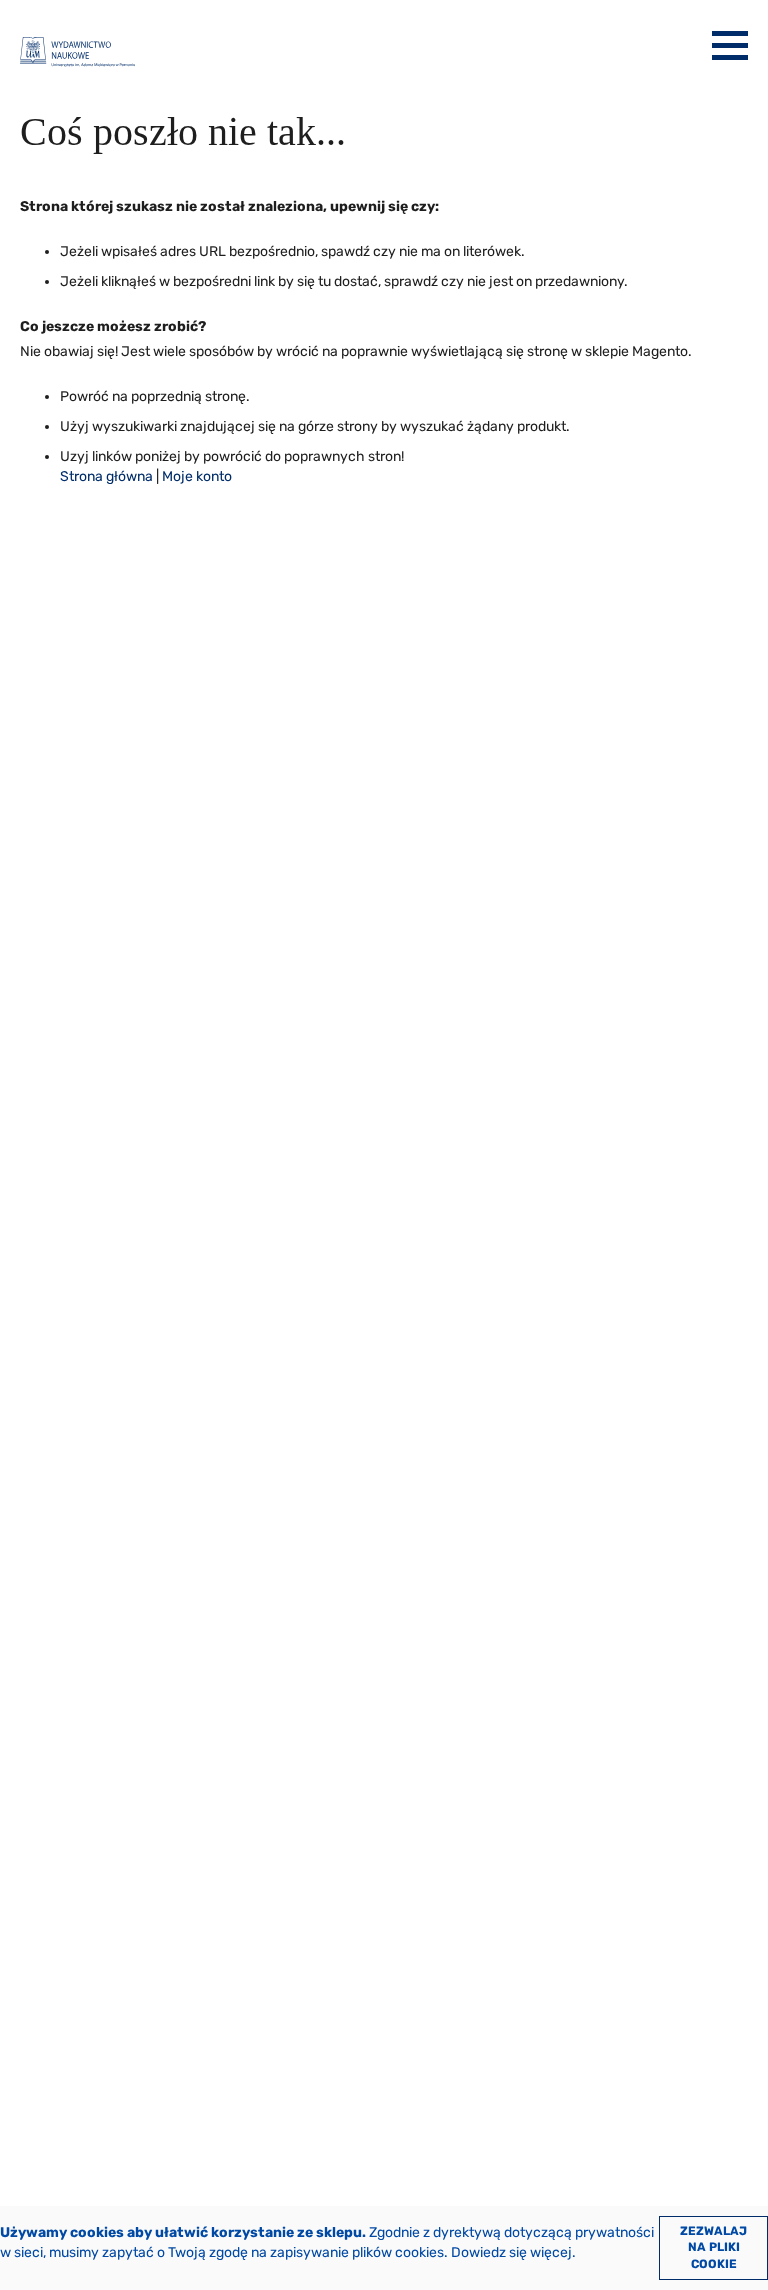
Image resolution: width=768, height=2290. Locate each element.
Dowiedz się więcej (511, 2252)
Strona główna (106, 476)
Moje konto (197, 476)
